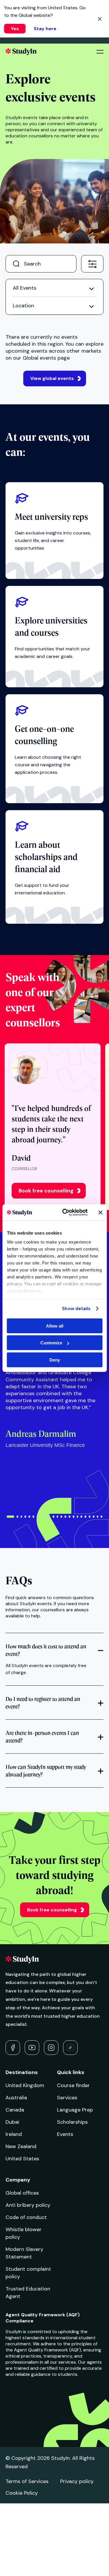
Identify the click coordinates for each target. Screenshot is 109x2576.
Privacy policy (77, 2481)
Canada (15, 2110)
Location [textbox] (23, 306)
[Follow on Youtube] (32, 2048)
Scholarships (72, 2122)
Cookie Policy (22, 2493)
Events (65, 2134)
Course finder (73, 2085)
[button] (10, 1517)
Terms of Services (27, 2481)
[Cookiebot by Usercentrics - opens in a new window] (65, 1212)
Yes (15, 29)
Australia (16, 2098)
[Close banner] (100, 1212)
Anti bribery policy (28, 2205)
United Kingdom (25, 2085)
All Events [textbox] (25, 288)
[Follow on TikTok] (70, 2048)
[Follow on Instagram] (51, 2048)
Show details (76, 1309)
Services (67, 2098)
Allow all (55, 1326)
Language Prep (75, 2110)
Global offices (22, 2193)
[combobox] (92, 263)
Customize (51, 1343)
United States (22, 2159)
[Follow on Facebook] (13, 2048)
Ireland (14, 2134)
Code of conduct (26, 2217)
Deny (55, 1360)
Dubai (12, 2122)
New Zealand (21, 2146)
